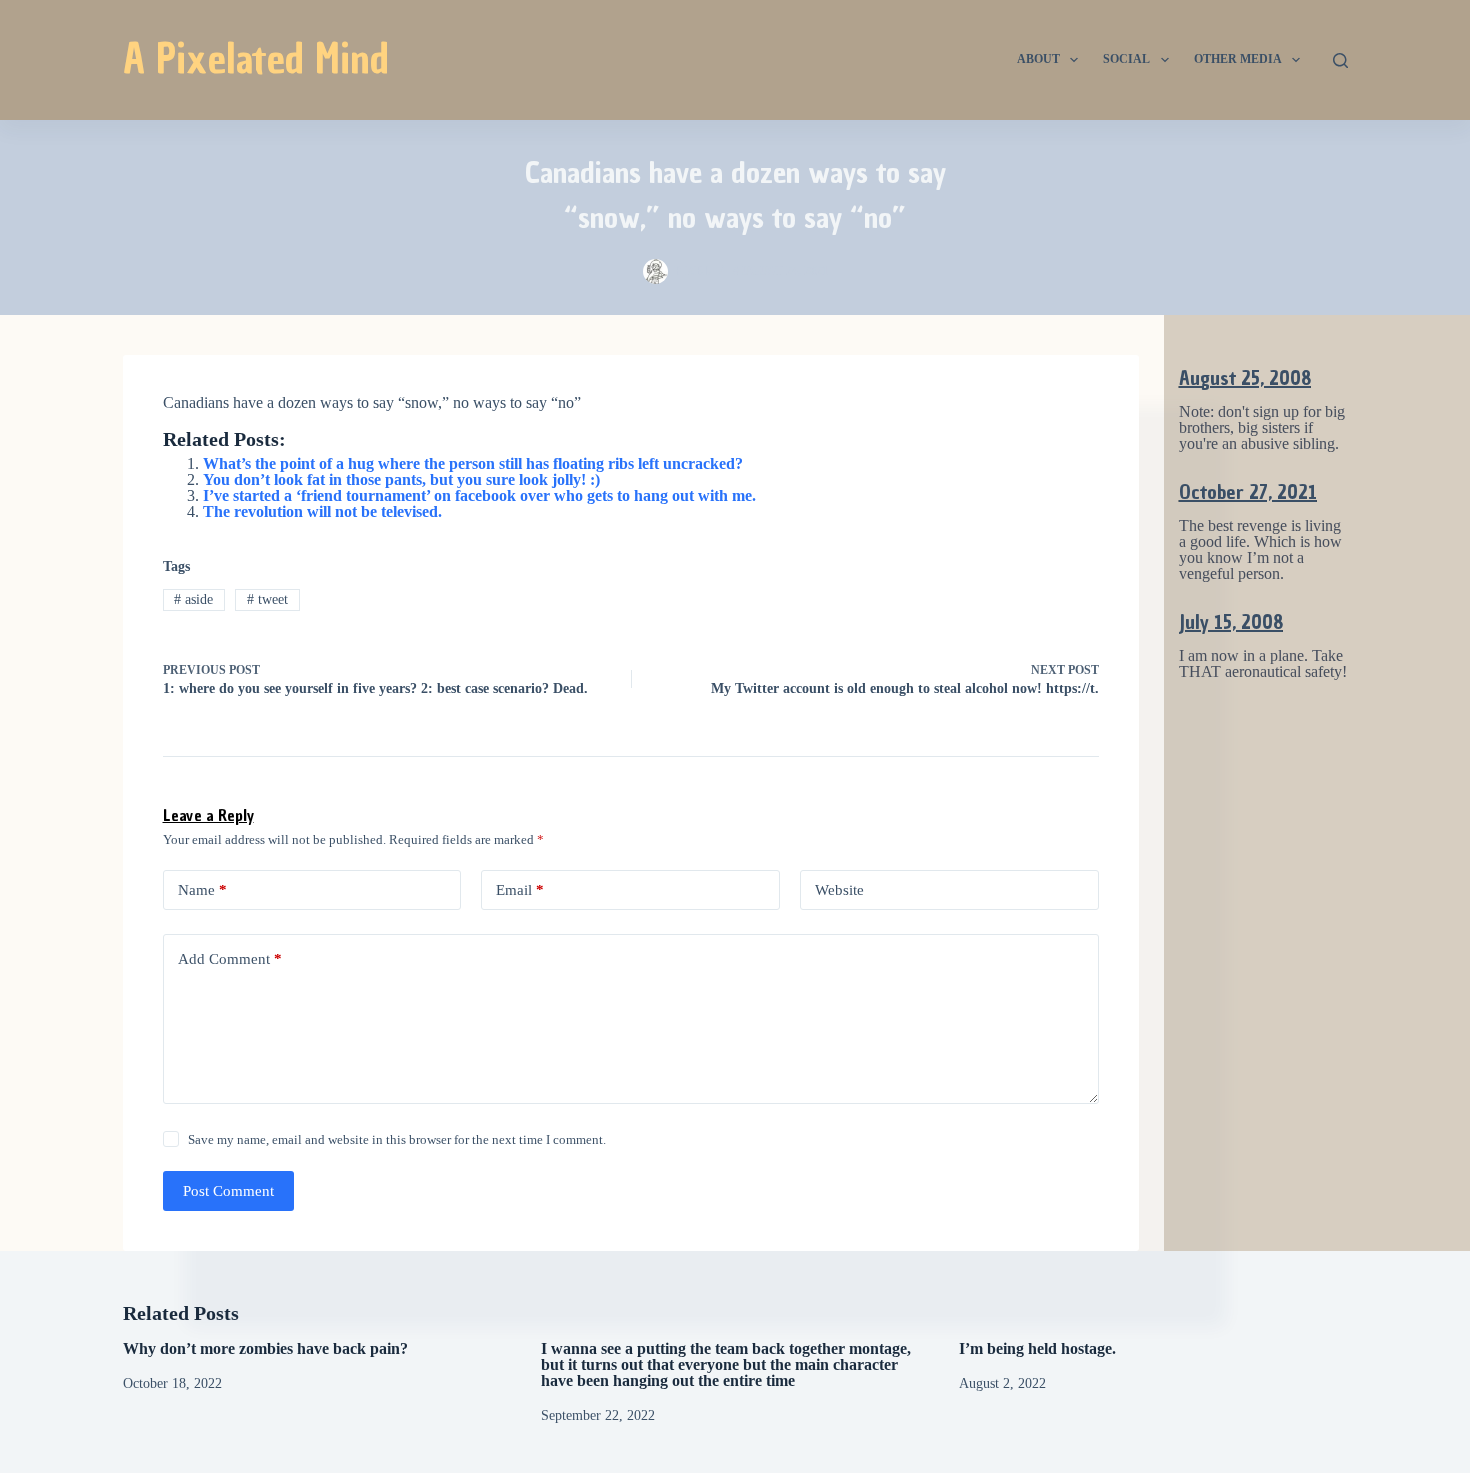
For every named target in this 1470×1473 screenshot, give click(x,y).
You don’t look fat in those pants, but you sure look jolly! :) (401, 479)
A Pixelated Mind (256, 59)
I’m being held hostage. (1037, 1348)
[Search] (1340, 60)
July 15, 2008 (1231, 622)
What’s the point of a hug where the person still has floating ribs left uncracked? (473, 463)
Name (202, 890)
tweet (267, 599)
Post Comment (228, 1191)
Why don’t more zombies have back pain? (265, 1348)
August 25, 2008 (1245, 378)
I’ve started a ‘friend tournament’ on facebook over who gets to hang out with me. (479, 495)
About (1038, 59)
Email (520, 890)
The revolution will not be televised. (322, 511)
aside (193, 599)
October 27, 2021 (1248, 492)
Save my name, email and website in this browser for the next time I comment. (397, 1139)
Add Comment (230, 959)
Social (1126, 59)
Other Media (1238, 59)
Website (839, 890)
